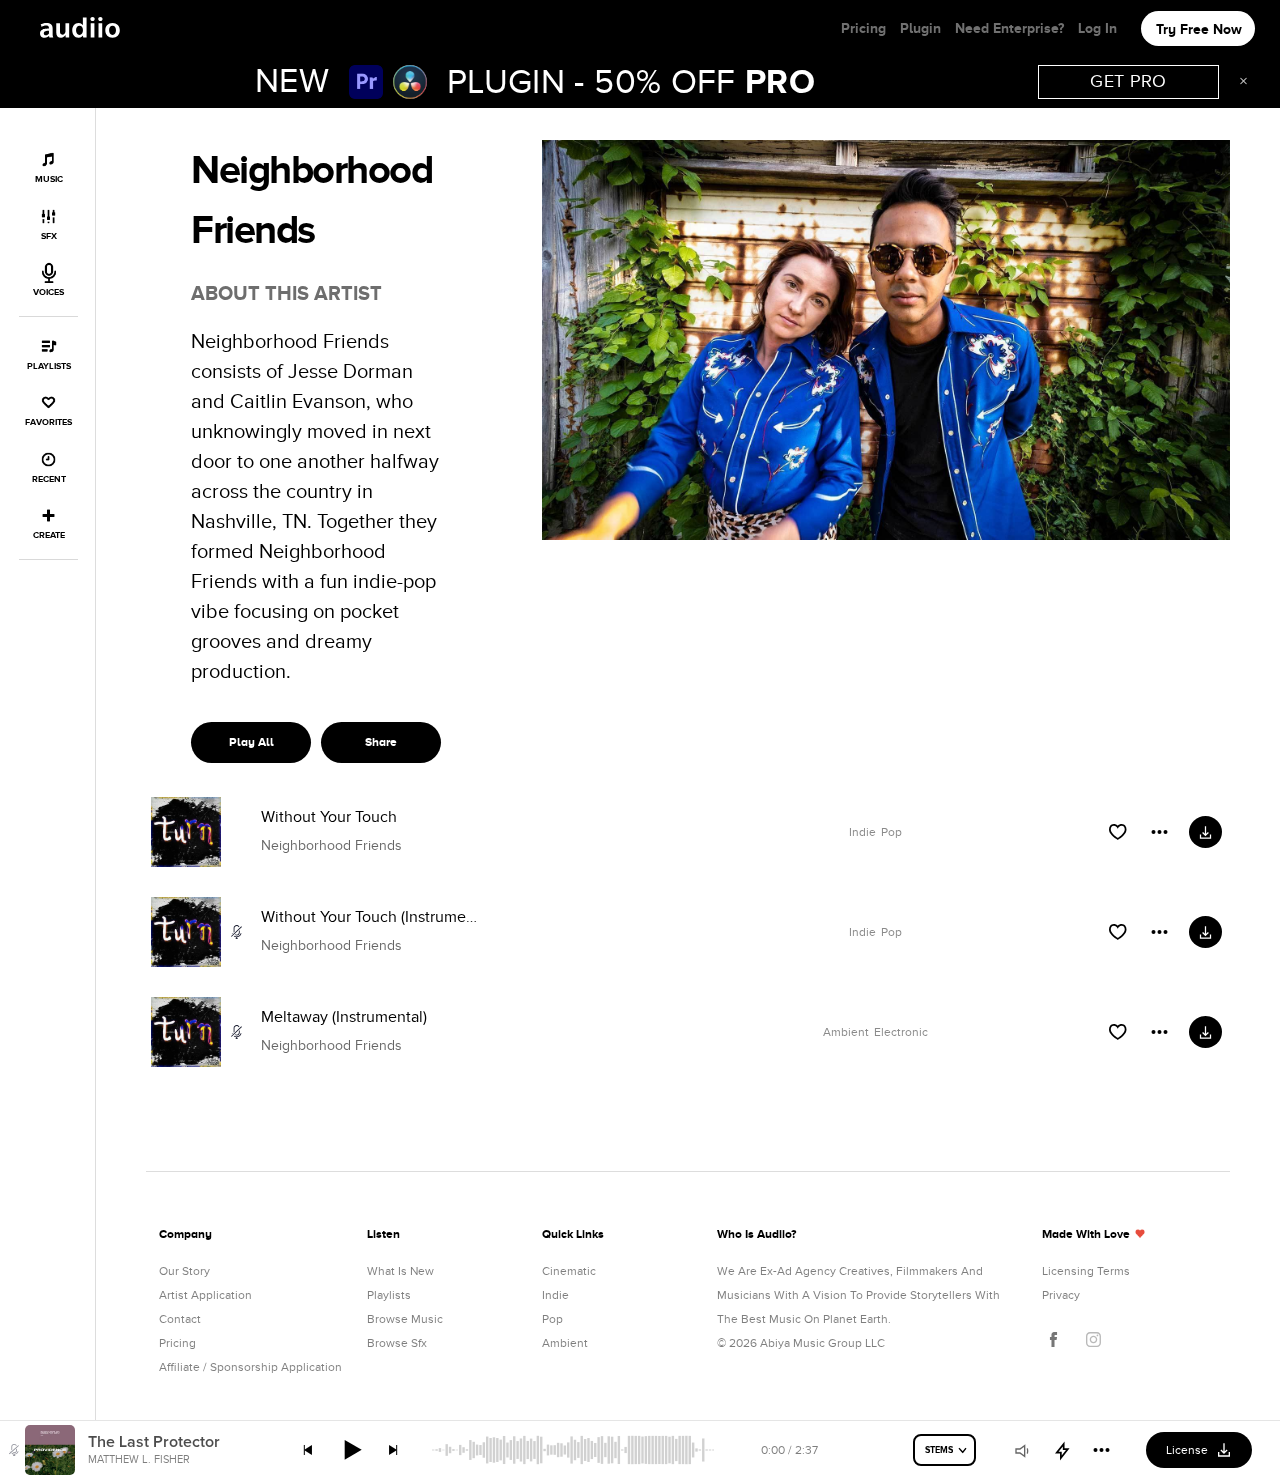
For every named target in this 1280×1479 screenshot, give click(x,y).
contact (180, 1319)
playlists (389, 1295)
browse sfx (397, 1343)
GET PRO (1128, 81)
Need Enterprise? (1009, 28)
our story (184, 1271)
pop (552, 1319)
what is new (400, 1271)
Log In (1097, 28)
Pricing (863, 28)
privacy (1061, 1295)
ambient (565, 1343)
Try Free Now (1199, 29)
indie (555, 1295)
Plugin (920, 28)
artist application (205, 1295)
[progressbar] (573, 1450)
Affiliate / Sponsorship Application (250, 1367)
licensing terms (1086, 1271)
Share (381, 742)
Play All (251, 742)
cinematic (569, 1271)
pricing (177, 1343)
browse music (405, 1319)
